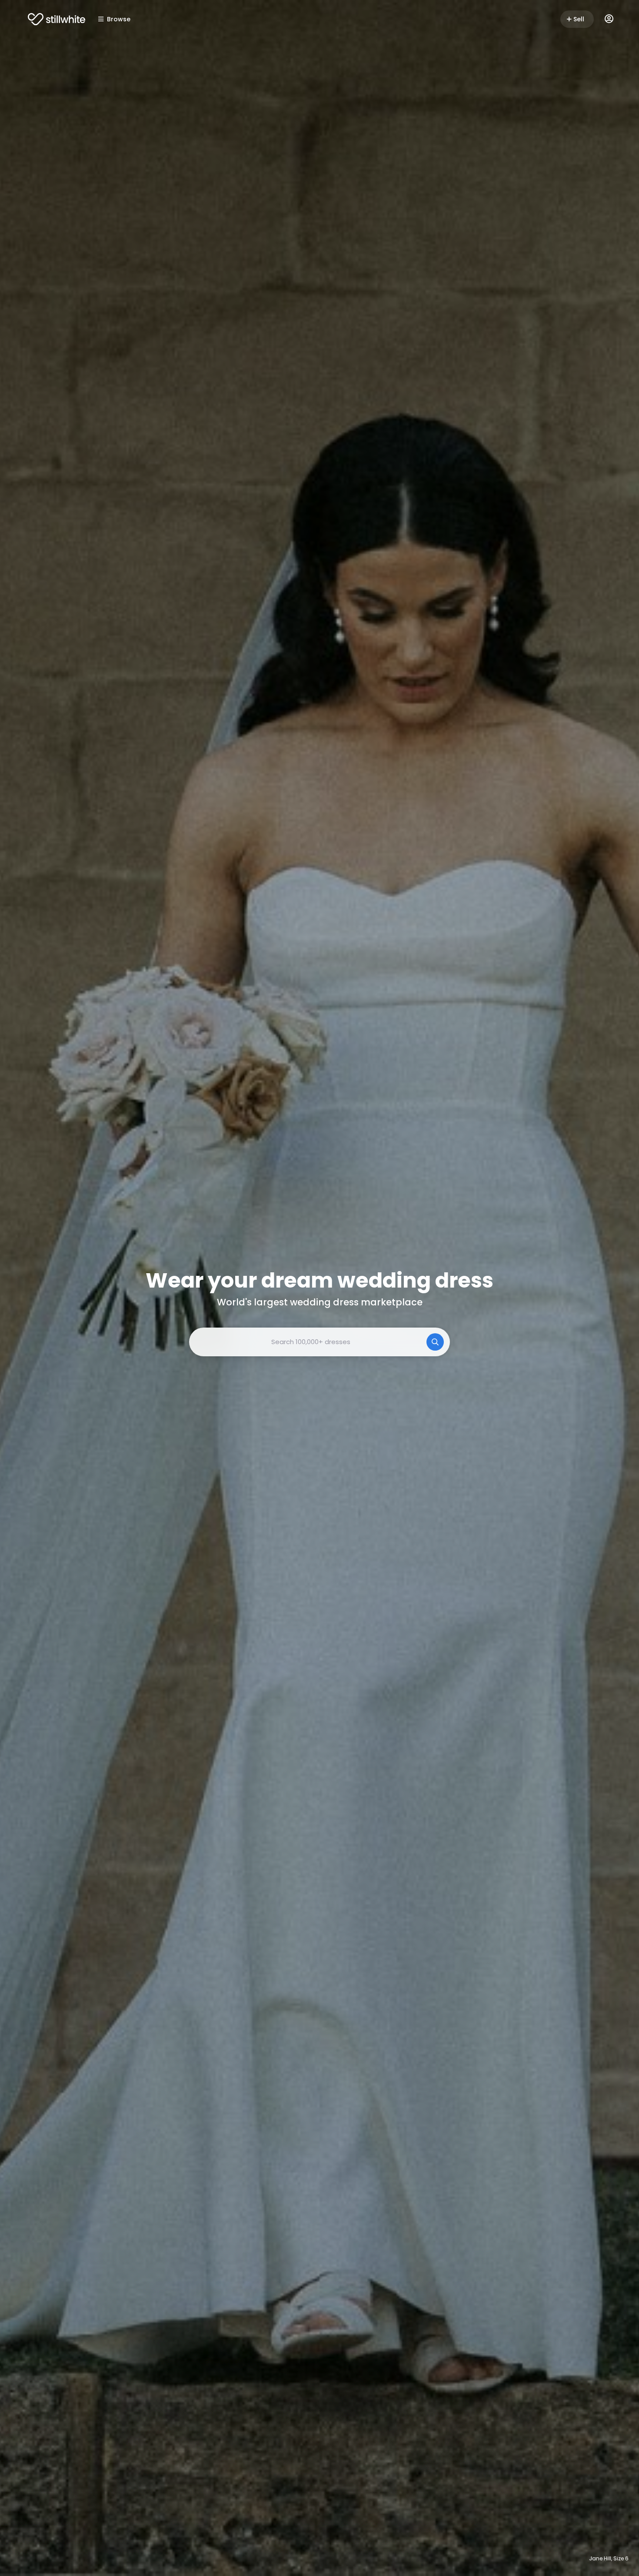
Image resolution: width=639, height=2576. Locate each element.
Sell (579, 19)
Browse (119, 19)
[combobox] (319, 1342)
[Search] (435, 1342)
